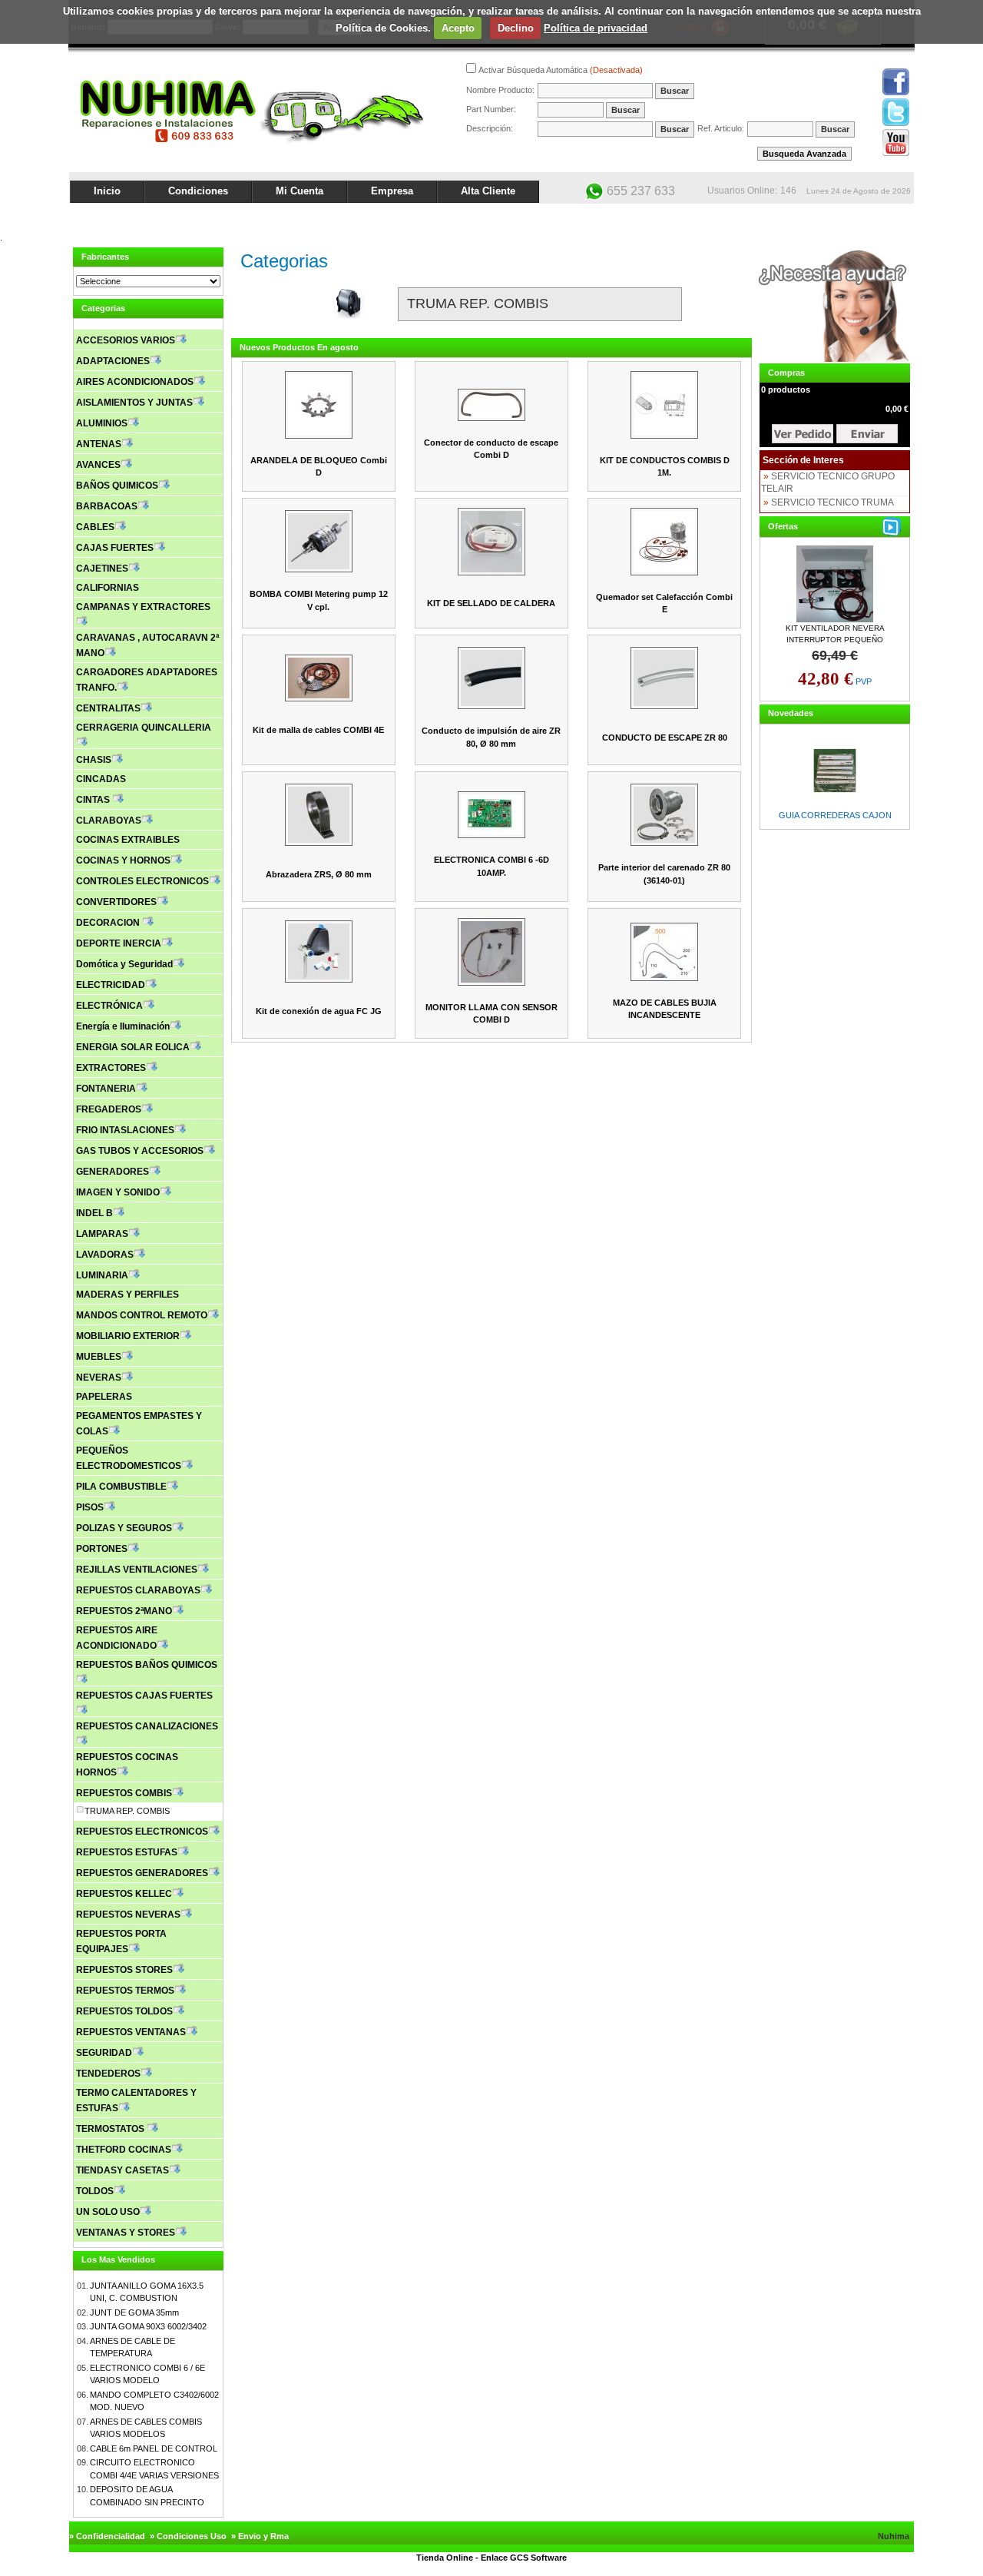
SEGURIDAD (104, 2053)
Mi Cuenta (300, 191)
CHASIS (94, 760)
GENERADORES (113, 1172)
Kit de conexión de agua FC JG (319, 1011)
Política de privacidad (596, 28)
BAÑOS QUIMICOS (117, 486)
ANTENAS (99, 444)
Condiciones (198, 191)
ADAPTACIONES (113, 361)
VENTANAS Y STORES (126, 2233)
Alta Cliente (488, 191)
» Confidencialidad (107, 2536)
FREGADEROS (109, 1109)
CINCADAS (101, 779)
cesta (803, 434)
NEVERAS (99, 1378)
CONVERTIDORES (116, 902)
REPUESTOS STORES (124, 1970)
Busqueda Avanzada (804, 154)
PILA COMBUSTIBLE (121, 1487)
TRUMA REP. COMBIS (127, 1811)
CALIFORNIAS (108, 588)
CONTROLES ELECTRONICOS (142, 881)
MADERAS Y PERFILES (127, 1295)
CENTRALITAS (108, 708)
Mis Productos (762, 217)
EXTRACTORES (111, 1068)
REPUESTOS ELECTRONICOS (142, 1832)
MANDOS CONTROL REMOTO (142, 1315)
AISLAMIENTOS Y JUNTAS (134, 403)
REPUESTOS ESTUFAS (127, 1852)
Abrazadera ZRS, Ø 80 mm (319, 874)
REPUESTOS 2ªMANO (124, 1611)
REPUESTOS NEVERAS (128, 1915)
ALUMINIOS (102, 423)
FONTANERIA (106, 1089)
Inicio (107, 191)
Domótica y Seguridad (124, 964)
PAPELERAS (104, 1397)
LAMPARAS (102, 1234)
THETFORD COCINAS (124, 2150)
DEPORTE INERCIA (119, 943)
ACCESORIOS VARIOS (126, 340)
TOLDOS (95, 2191)
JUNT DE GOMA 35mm (134, 2312)
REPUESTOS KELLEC (124, 1894)
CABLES (95, 527)
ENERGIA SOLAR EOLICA (133, 1047)
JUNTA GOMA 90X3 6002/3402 (148, 2326)
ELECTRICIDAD (111, 985)
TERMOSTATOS (111, 2129)
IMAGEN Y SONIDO (118, 1192)
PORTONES (102, 1549)
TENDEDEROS (108, 2074)
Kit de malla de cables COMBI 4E (318, 730)
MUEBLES (99, 1357)
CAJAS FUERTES (115, 548)
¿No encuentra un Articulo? (857, 217)
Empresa (392, 191)
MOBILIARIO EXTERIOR (128, 1336)
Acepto (458, 28)
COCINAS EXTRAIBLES (128, 840)
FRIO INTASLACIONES (125, 1130)
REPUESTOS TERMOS (125, 1991)
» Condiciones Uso (188, 2536)
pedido (867, 434)
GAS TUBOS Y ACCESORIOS (140, 1151)
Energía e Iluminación (123, 1026)
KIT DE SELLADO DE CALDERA (491, 603)
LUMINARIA (102, 1275)
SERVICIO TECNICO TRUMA (832, 502)
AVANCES (98, 465)
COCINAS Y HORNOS (123, 860)
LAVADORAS (105, 1255)
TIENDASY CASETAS (122, 2170)
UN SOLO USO (108, 2212)
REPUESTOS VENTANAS (131, 2032)
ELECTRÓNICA (109, 1006)
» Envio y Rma (260, 2536)
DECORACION (109, 923)
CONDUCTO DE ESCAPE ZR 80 (665, 738)
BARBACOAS (107, 506)
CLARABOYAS (109, 821)
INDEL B (94, 1213)
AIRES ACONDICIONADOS (135, 382)
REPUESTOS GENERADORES (142, 1873)
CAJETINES (102, 569)
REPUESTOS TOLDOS (124, 2011)
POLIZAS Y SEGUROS (124, 1528)
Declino (516, 28)
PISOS (90, 1507)
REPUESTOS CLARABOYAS (138, 1590)
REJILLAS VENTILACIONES (137, 1570)
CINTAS (94, 800)
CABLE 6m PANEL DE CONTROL (154, 2448)
